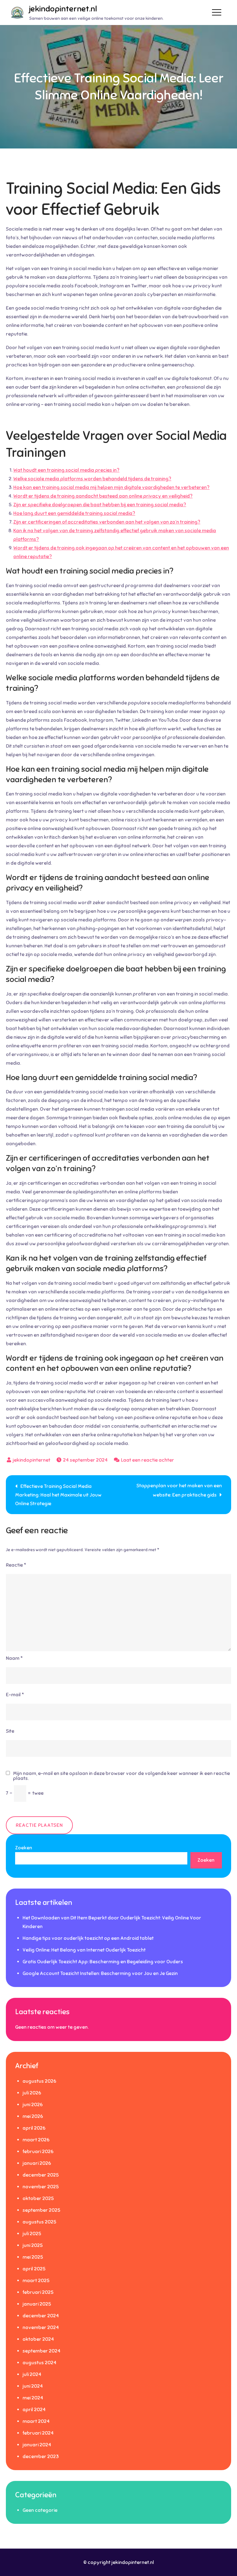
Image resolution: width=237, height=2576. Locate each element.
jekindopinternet (31, 1460)
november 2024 (41, 2328)
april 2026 (34, 2128)
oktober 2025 (38, 2198)
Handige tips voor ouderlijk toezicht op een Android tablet (88, 1938)
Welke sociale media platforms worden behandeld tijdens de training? (92, 479)
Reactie (16, 1565)
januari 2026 (37, 2163)
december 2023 (41, 2457)
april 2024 (34, 2410)
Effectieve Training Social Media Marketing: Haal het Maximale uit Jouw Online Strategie (58, 1495)
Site (10, 1731)
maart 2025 (36, 2281)
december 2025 (41, 2175)
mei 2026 (33, 2116)
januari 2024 (37, 2445)
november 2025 (41, 2187)
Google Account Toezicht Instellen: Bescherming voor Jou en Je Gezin (100, 1973)
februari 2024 (38, 2433)
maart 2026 (36, 2140)
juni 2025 (33, 2245)
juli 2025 (32, 2234)
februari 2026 (38, 2152)
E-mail (15, 1695)
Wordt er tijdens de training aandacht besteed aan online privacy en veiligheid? (103, 496)
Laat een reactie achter (148, 1460)
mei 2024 (33, 2398)
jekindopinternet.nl (63, 9)
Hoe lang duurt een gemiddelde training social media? (74, 513)
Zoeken (24, 1848)
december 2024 (41, 2316)
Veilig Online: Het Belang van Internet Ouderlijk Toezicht (84, 1950)
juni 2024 (33, 2386)
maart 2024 (36, 2421)
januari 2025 (37, 2304)
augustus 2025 (39, 2222)
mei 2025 (33, 2257)
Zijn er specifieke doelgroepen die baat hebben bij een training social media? (100, 505)
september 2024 (42, 2351)
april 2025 (34, 2269)
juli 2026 (32, 2093)
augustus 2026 (39, 2081)
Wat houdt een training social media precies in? (66, 470)
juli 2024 (32, 2374)
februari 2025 (38, 2292)
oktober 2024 (38, 2339)
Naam (14, 1658)
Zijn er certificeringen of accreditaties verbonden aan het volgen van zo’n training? (107, 522)
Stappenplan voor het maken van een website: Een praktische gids (179, 1490)
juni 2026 (33, 2105)
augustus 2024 (39, 2363)
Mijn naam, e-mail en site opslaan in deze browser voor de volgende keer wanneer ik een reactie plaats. (121, 1776)
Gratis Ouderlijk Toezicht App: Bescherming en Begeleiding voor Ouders (103, 1962)
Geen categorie (40, 2510)
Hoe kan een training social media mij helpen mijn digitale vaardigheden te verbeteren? (111, 487)
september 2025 (41, 2210)
